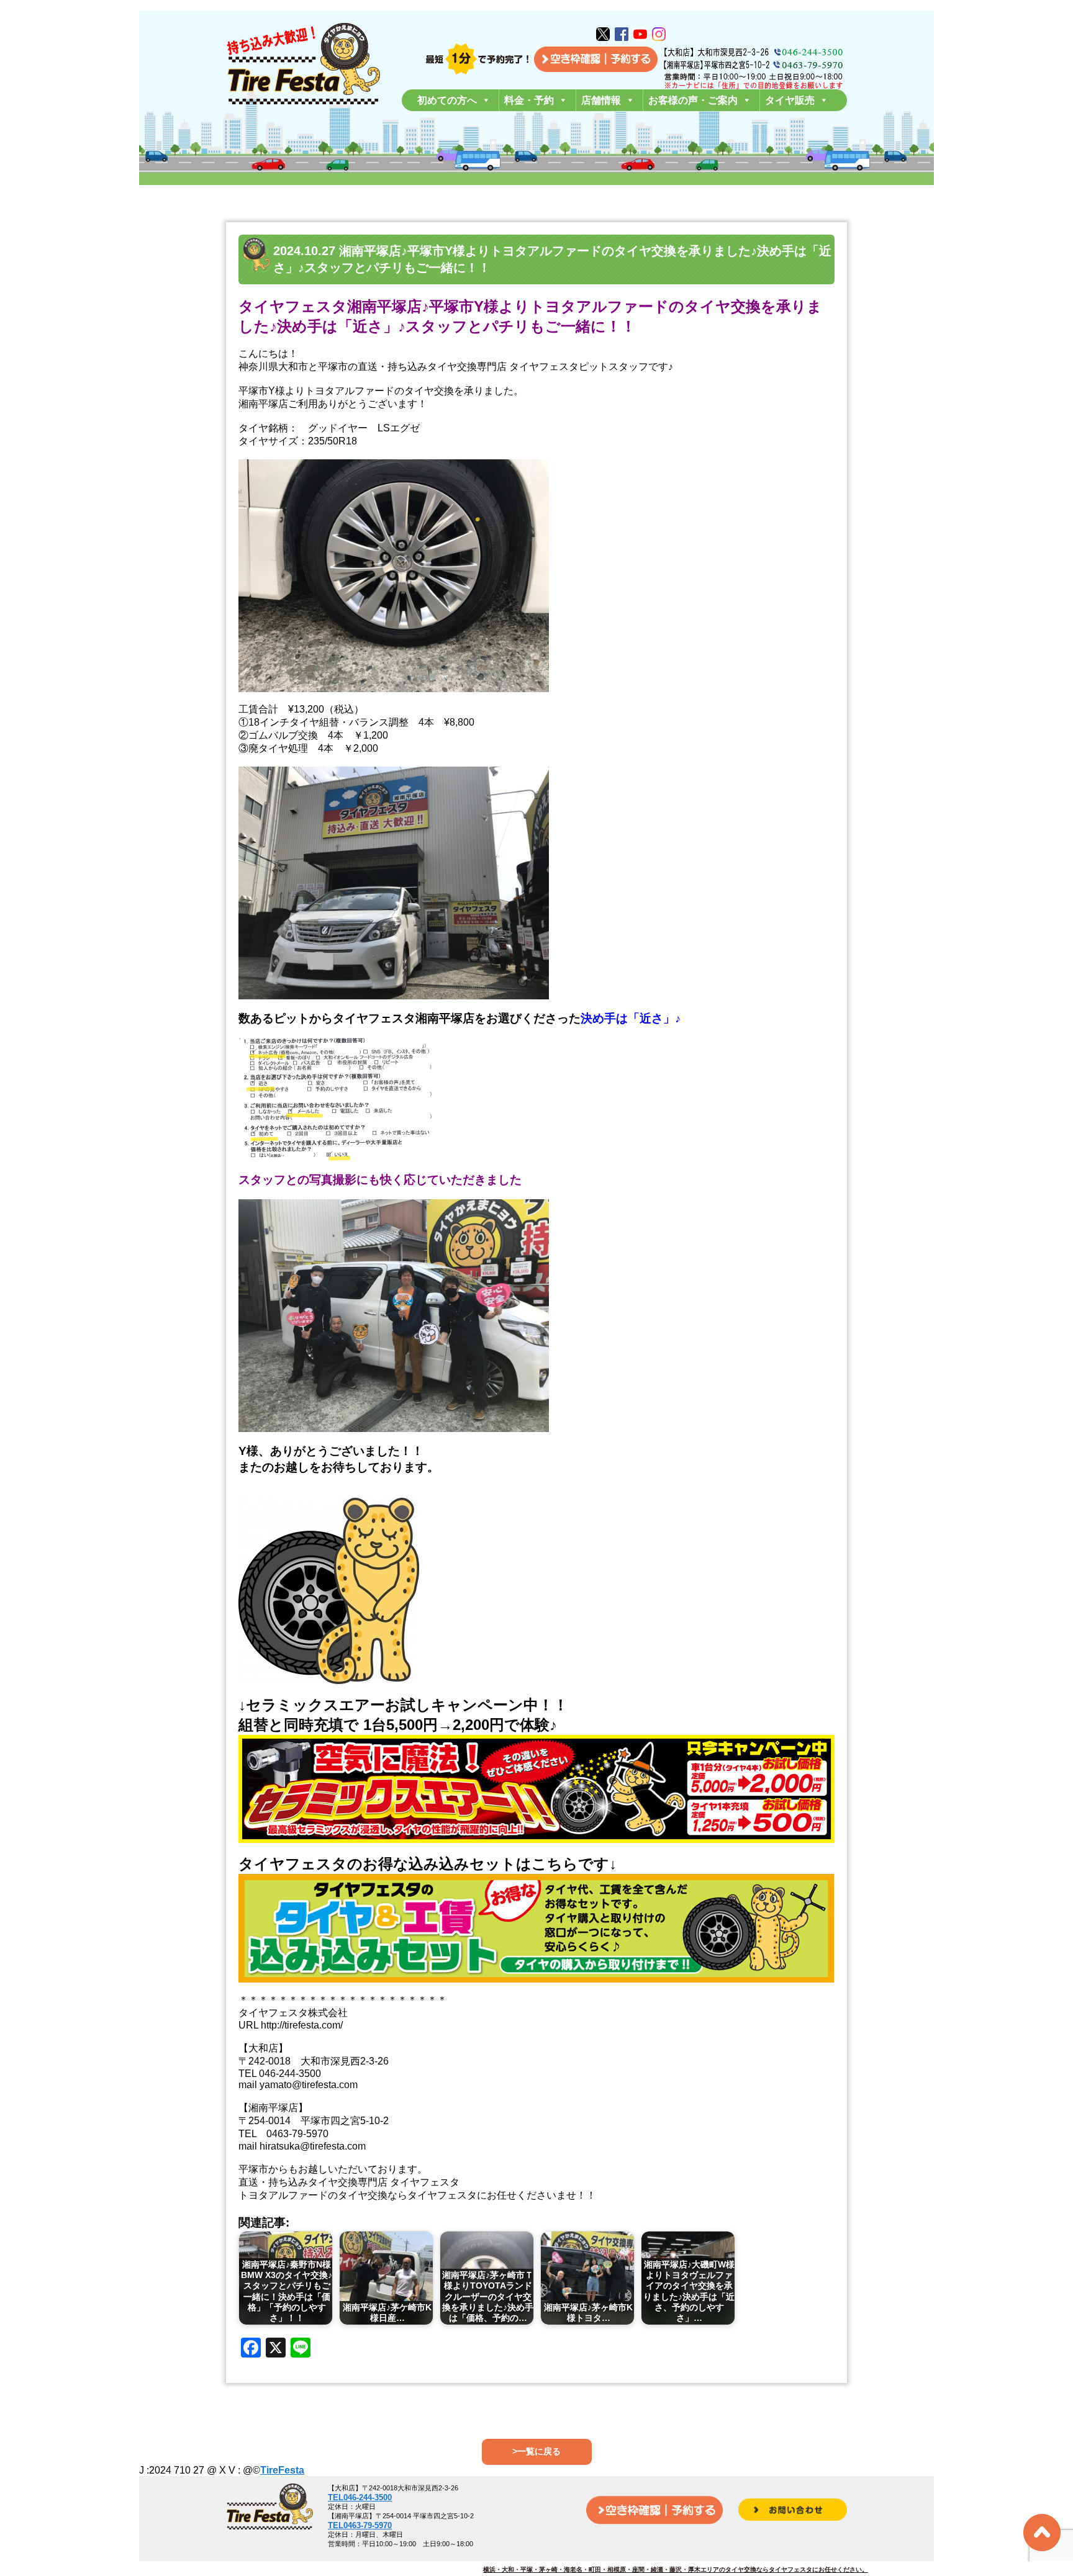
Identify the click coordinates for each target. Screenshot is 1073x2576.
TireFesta (282, 2470)
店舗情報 (601, 100)
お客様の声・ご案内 (693, 100)
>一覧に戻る (536, 2451)
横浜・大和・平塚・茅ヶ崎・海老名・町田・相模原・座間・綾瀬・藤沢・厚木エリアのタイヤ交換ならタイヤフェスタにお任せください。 (676, 2569)
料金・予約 (529, 100)
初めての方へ (447, 100)
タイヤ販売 (790, 100)
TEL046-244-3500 (360, 2497)
